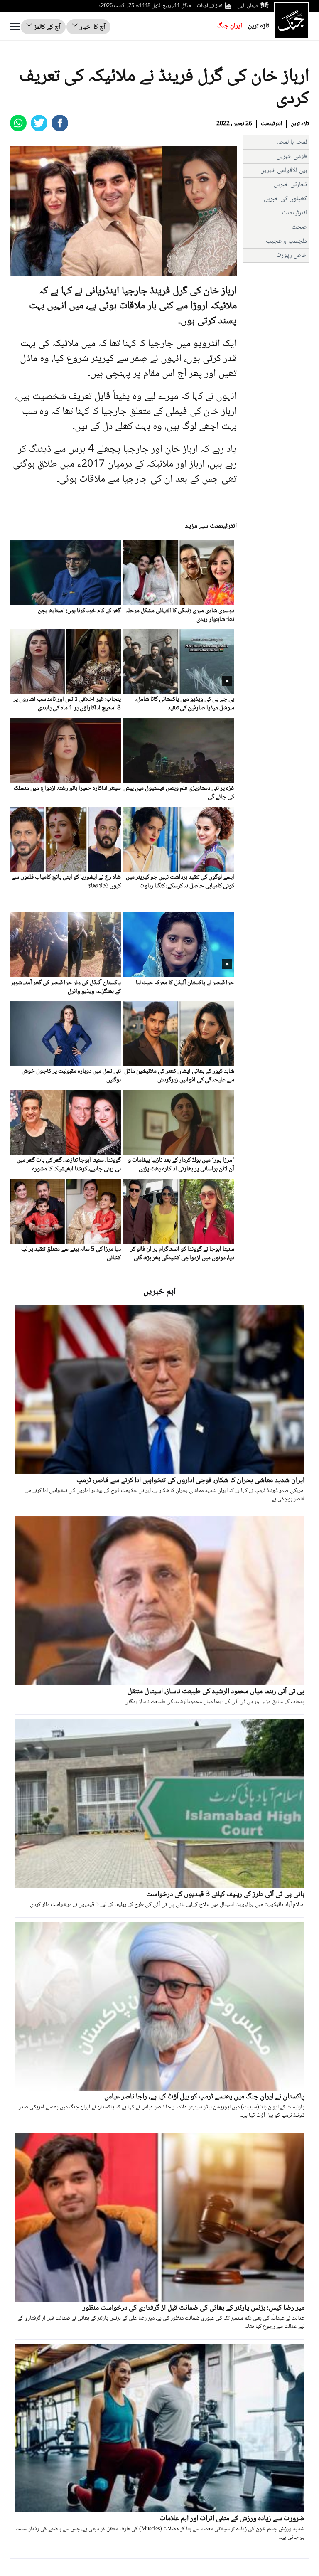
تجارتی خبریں (290, 185)
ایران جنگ (230, 26)
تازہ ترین (258, 26)
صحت (299, 227)
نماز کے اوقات (210, 6)
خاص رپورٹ (292, 255)
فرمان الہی (248, 6)
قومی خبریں (292, 156)
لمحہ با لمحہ (292, 142)
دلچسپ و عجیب (286, 241)
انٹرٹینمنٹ (271, 124)
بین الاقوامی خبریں (284, 171)
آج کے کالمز (47, 27)
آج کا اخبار (92, 27)
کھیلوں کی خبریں (285, 199)
